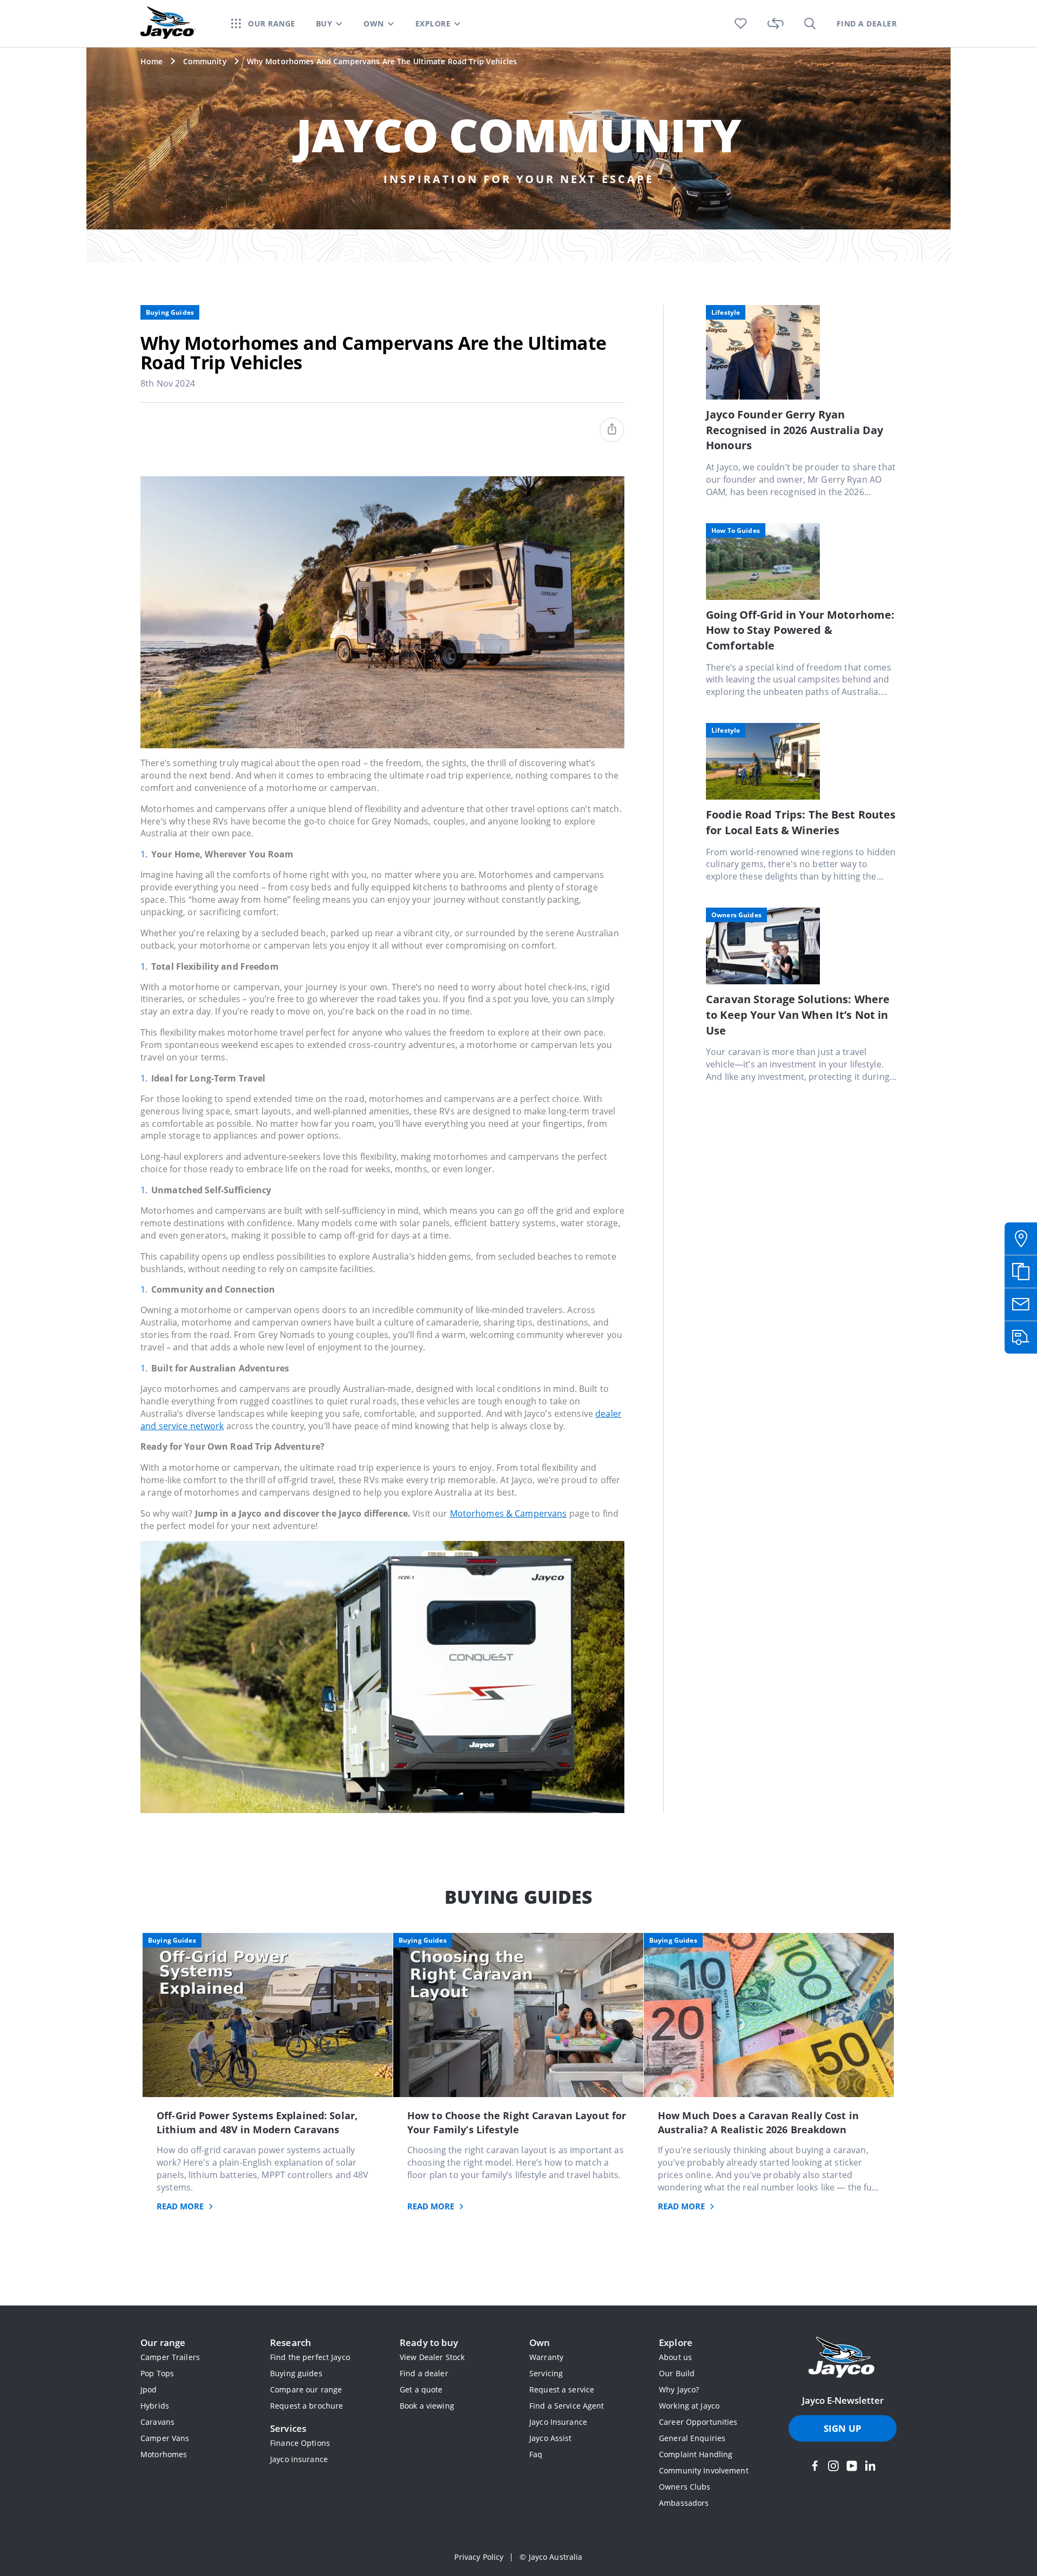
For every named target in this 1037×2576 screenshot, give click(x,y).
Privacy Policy (479, 2557)
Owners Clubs (685, 2487)
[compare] (776, 23)
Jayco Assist (551, 2438)
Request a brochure (307, 2406)
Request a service (562, 2389)
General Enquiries (692, 2438)
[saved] (741, 23)
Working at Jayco (689, 2406)
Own (540, 2342)
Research (291, 2342)
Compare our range (306, 2389)
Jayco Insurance (558, 2422)
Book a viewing (427, 2406)
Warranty (546, 2357)
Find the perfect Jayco (310, 2357)
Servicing (546, 2373)
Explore (676, 2342)
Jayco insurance (299, 2459)
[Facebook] (815, 2466)
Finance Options (300, 2443)
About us (675, 2357)
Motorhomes (164, 2454)
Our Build (677, 2373)
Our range (163, 2342)
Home (152, 61)
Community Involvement (704, 2470)
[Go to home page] (843, 2358)
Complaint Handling (696, 2454)
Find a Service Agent (567, 2406)
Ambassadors (684, 2503)
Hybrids (155, 2406)
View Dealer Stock (432, 2357)
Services (288, 2428)
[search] (810, 23)
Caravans (157, 2422)
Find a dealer (424, 2373)
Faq (536, 2454)
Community (205, 61)
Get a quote (421, 2389)
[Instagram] (833, 2466)
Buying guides (296, 2373)
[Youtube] (852, 2466)
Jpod (149, 2389)
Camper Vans (165, 2438)
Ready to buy (429, 2342)
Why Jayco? (679, 2389)
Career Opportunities (698, 2422)
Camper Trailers (170, 2357)
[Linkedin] (870, 2466)
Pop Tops (157, 2373)
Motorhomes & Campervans (509, 1513)
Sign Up (843, 2428)
